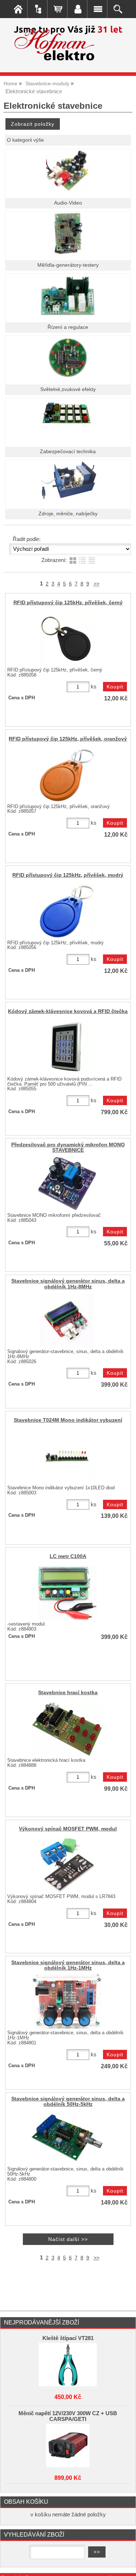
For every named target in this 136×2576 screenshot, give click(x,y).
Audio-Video (68, 203)
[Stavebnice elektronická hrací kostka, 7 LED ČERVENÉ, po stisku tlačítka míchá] (67, 1729)
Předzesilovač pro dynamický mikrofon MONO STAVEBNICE (68, 1147)
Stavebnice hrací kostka (68, 1693)
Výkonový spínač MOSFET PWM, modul (68, 1829)
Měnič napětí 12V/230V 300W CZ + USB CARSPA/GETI (68, 2416)
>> (96, 584)
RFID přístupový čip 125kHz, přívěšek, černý (68, 603)
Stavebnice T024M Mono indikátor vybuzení (68, 1420)
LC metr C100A (68, 1556)
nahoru (125, 2565)
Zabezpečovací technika (68, 452)
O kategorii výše (25, 140)
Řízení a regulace (68, 327)
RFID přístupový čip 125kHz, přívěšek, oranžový (68, 739)
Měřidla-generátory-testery (68, 265)
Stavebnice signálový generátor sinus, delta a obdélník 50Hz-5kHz (68, 2101)
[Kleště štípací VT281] (68, 2365)
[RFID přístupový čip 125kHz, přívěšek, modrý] (67, 911)
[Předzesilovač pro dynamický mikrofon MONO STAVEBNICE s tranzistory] (67, 1184)
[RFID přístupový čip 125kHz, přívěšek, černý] (67, 639)
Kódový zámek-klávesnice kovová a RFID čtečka (68, 1011)
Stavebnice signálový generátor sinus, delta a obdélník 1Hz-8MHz (68, 1284)
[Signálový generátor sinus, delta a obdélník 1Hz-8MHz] (67, 1320)
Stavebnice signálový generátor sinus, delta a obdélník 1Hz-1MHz (68, 1965)
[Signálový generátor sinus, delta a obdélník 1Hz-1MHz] (67, 2001)
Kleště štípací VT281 (68, 2338)
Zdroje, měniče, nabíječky (68, 514)
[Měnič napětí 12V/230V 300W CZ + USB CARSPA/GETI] (68, 2446)
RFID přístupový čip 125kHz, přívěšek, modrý (68, 875)
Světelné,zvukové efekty (68, 389)
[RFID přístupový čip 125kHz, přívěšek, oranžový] (67, 775)
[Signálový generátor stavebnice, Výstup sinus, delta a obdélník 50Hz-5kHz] (67, 2138)
